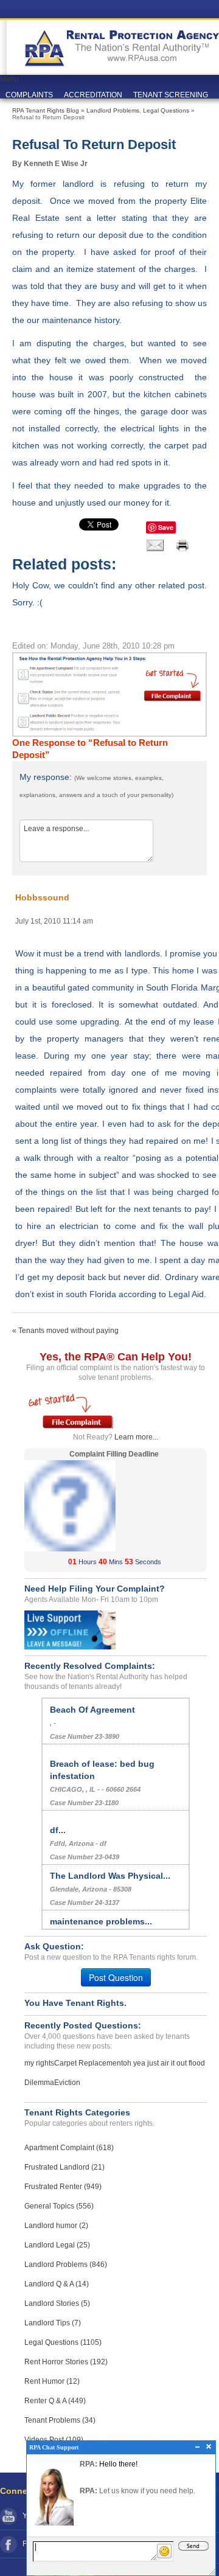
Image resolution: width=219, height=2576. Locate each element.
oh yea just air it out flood (164, 2063)
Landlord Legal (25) (57, 2245)
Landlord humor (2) (56, 2226)
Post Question (116, 1977)
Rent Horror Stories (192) (66, 2362)
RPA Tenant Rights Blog (46, 110)
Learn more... (136, 1437)
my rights (39, 2063)
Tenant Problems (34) (60, 2420)
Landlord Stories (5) (57, 2303)
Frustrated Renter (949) (63, 2187)
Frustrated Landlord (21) (64, 2167)
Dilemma (39, 2083)
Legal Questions (166, 110)
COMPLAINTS (29, 95)
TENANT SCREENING (171, 95)
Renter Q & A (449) (55, 2401)
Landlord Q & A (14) (57, 2284)
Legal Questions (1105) (63, 2342)
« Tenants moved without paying (65, 1331)
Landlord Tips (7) (53, 2323)
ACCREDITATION (93, 95)
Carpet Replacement (89, 2063)
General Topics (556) (59, 2206)
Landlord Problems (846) (66, 2264)
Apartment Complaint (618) (69, 2148)
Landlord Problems (113, 110)
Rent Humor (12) (52, 2381)
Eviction (67, 2083)
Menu (9, 79)
